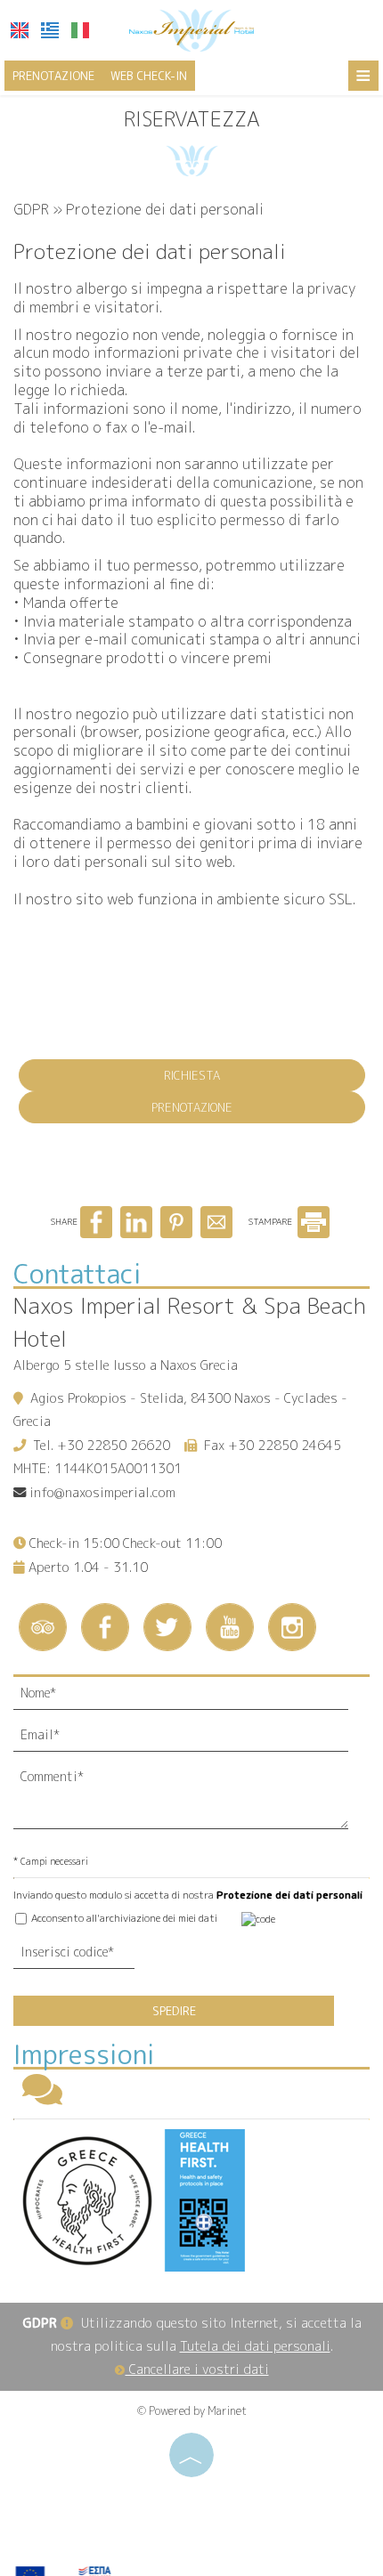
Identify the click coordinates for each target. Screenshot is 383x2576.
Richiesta (192, 1075)
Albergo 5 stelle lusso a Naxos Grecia (126, 1365)
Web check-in (149, 76)
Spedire (174, 2011)
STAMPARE (272, 1221)
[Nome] (191, 1698)
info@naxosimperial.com (102, 1493)
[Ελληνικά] (50, 30)
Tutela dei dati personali (255, 2346)
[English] (20, 30)
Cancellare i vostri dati (197, 2369)
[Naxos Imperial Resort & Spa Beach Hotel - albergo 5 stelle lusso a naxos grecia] (191, 29)
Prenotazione (53, 76)
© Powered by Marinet (192, 2411)
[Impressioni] (42, 2098)
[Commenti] (191, 1803)
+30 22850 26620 (114, 1446)
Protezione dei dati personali (289, 1895)
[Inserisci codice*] (74, 1957)
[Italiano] (80, 30)
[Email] (191, 1740)
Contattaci (77, 1274)
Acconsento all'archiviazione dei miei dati (123, 1918)
